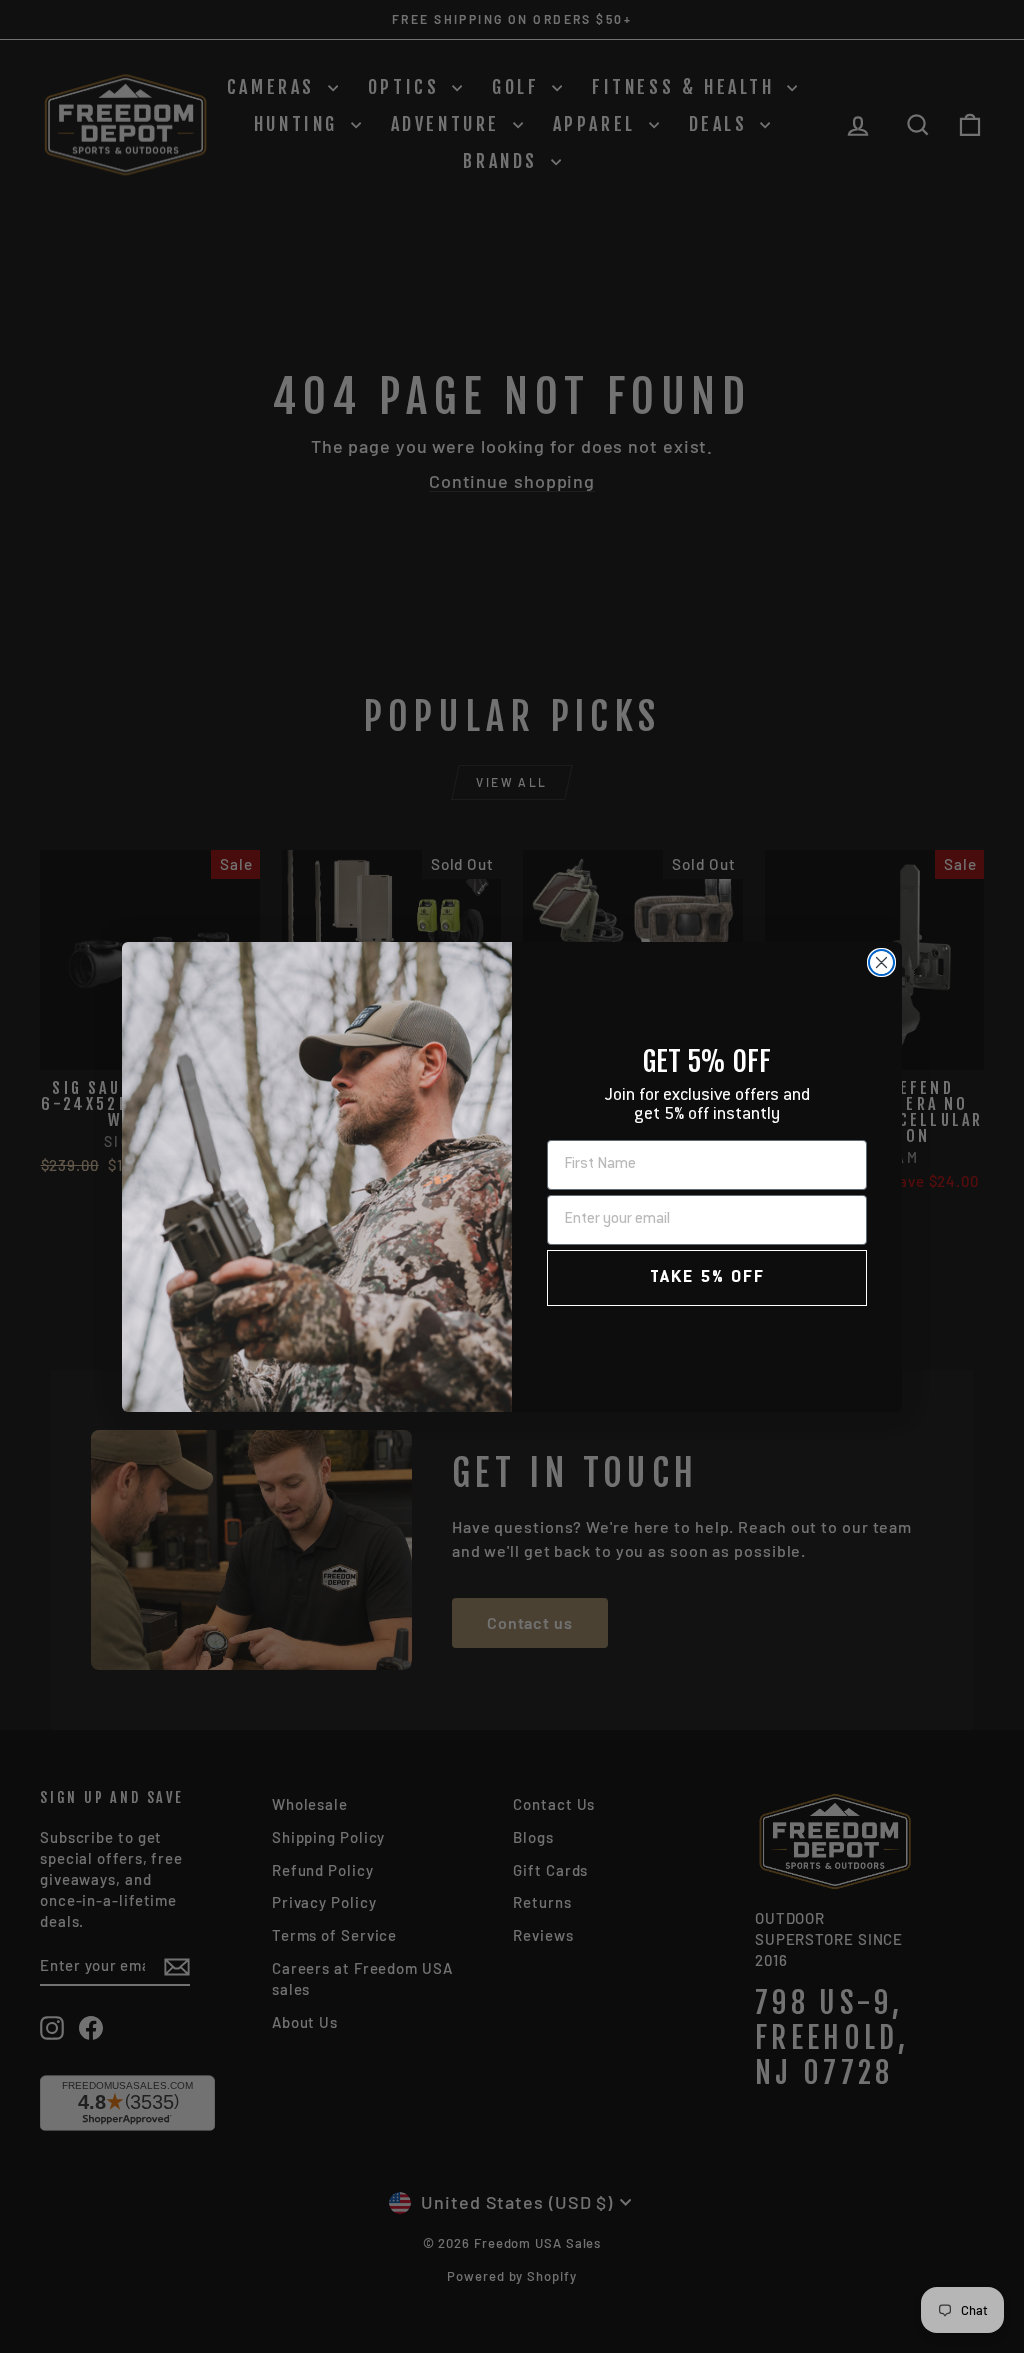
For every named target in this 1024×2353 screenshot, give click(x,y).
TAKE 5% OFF (707, 1278)
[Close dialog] (881, 962)
